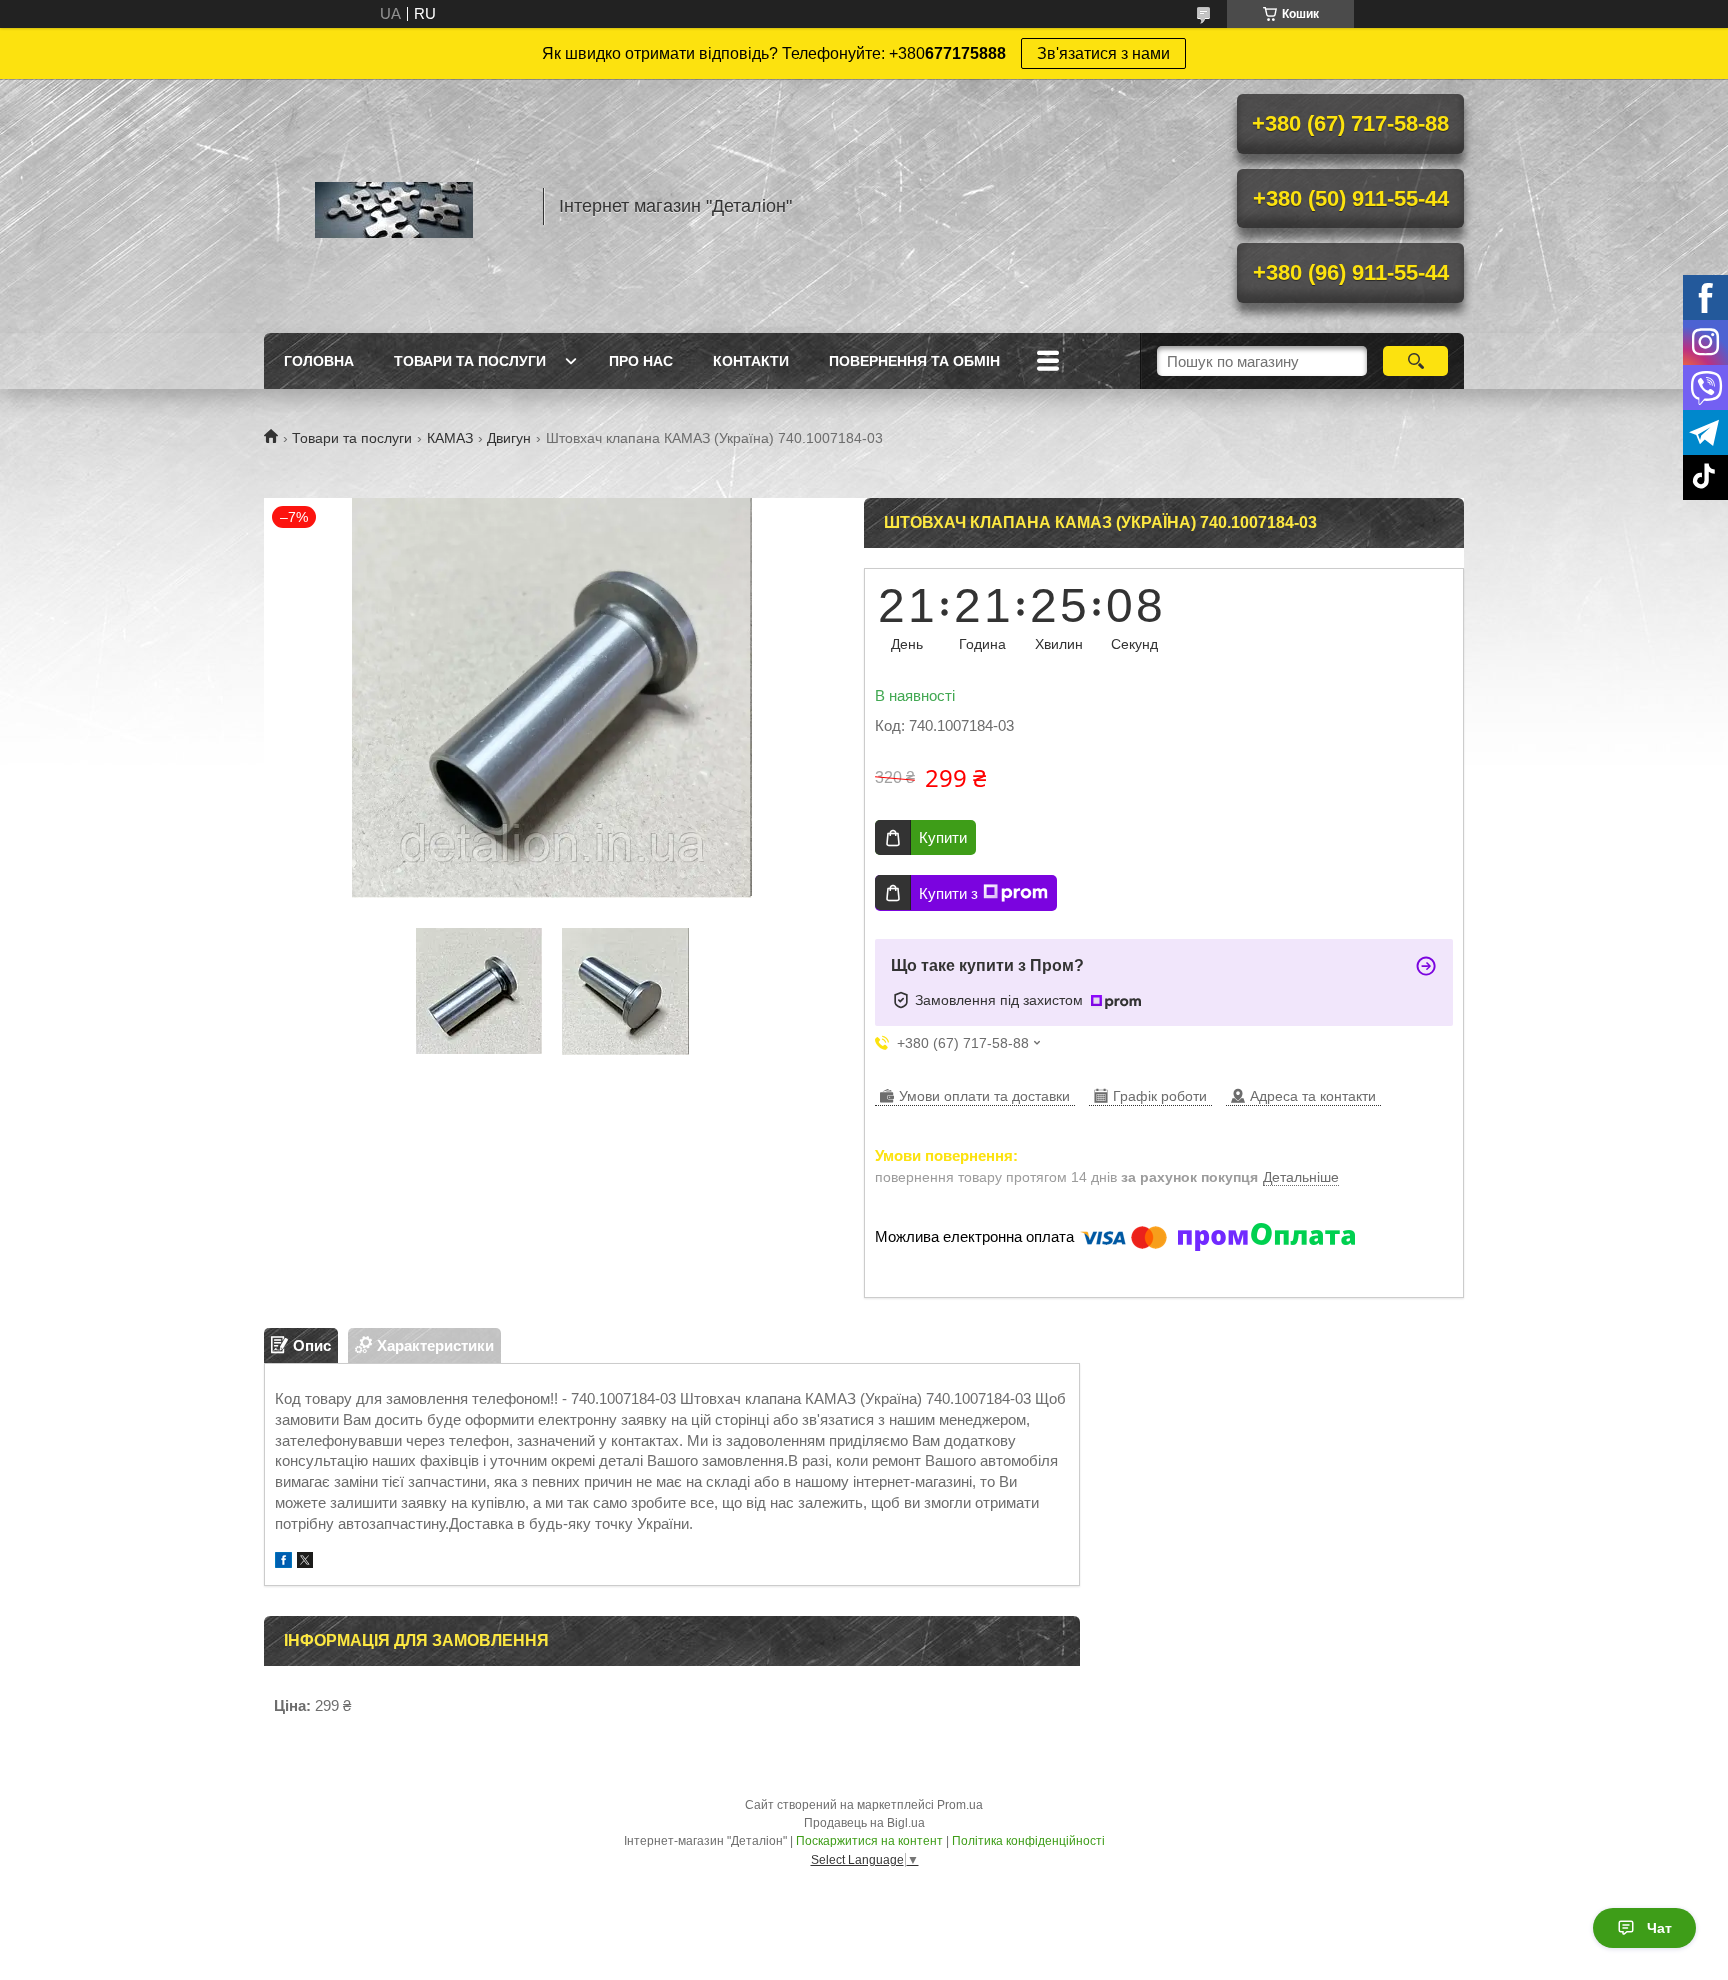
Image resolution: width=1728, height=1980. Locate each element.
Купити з (948, 893)
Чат (1659, 1928)
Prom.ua (960, 1805)
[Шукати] (1415, 361)
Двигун (509, 438)
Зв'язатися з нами (1103, 53)
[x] (305, 1562)
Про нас (641, 361)
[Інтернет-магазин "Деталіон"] (394, 206)
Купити (943, 837)
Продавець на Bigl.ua (864, 1823)
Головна (319, 361)
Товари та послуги (470, 361)
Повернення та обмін (914, 361)
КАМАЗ (450, 438)
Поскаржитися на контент (869, 1841)
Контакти (751, 361)
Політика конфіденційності (1028, 1841)
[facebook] (283, 1562)
